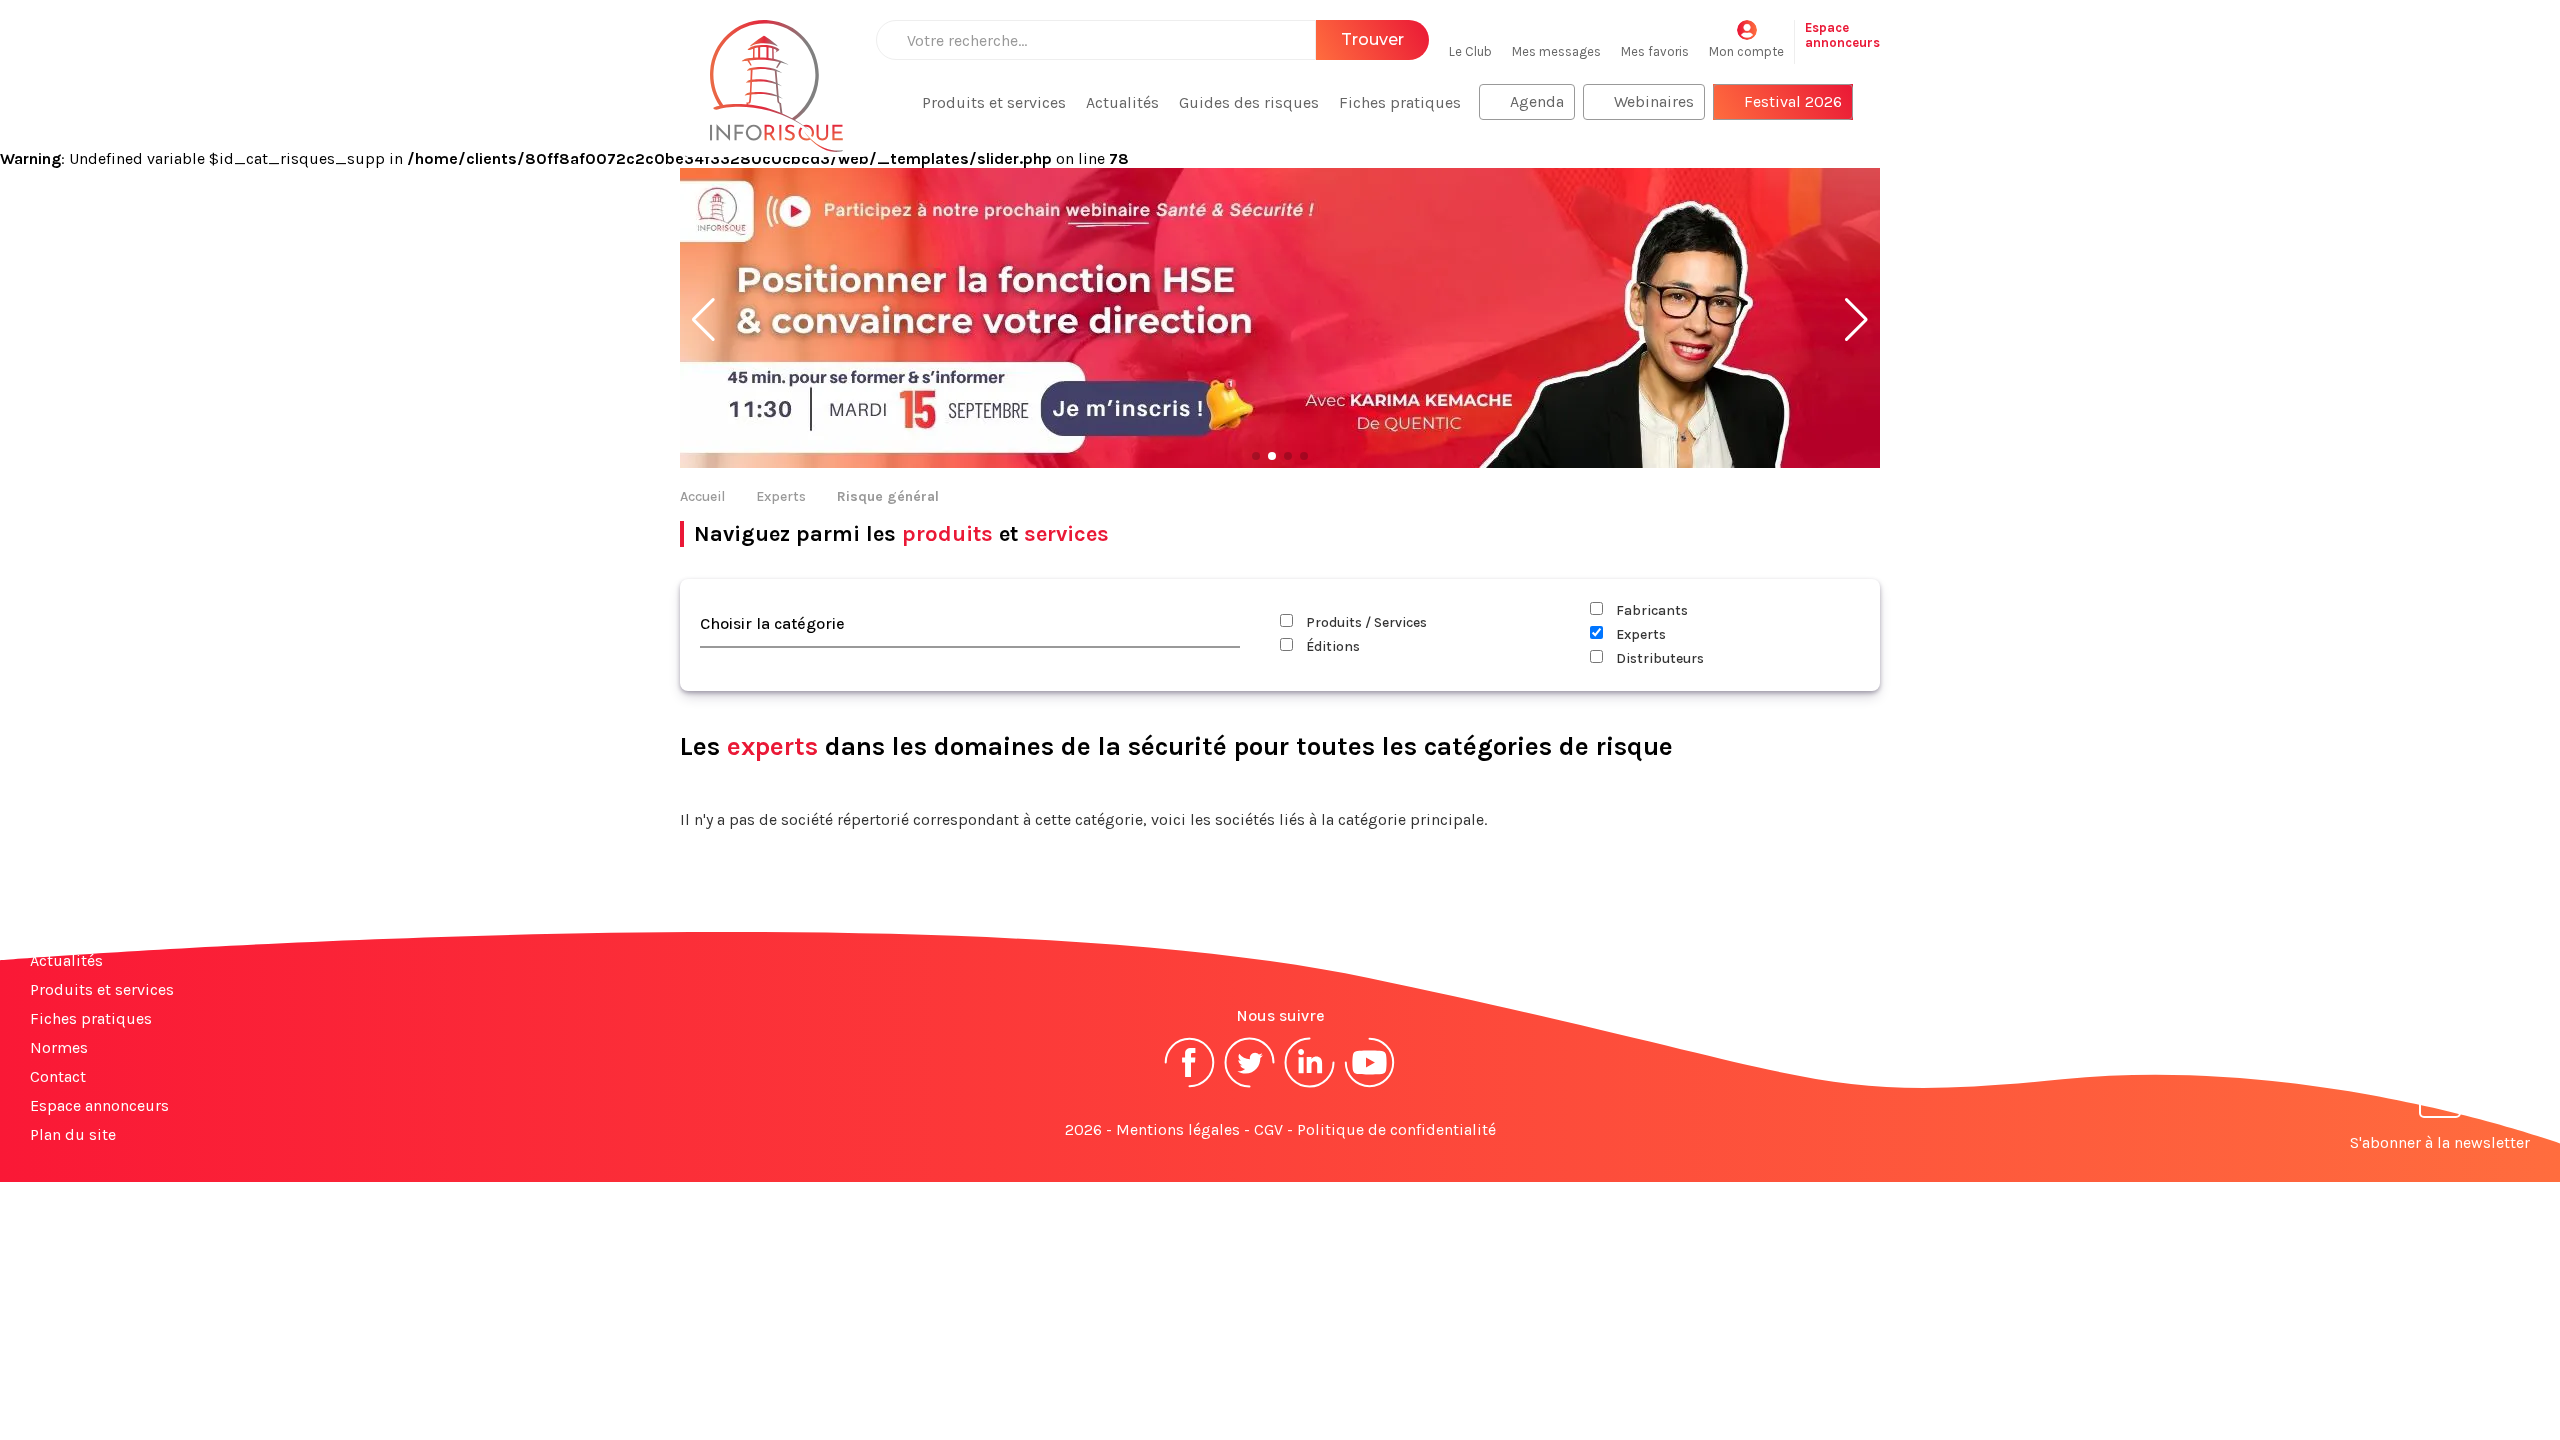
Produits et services (994, 102)
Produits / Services (1365, 622)
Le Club (1470, 51)
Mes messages (1556, 51)
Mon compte (1746, 51)
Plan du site (73, 1134)
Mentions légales (1178, 1129)
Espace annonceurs (99, 1105)
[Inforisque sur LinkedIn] (1310, 1085)
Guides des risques (1249, 102)
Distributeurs (1658, 658)
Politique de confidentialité (1396, 1129)
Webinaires (1654, 101)
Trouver (1372, 39)
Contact (58, 1076)
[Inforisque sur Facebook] (1190, 1085)
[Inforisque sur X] (1250, 1085)
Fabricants (1650, 610)
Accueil (702, 496)
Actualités (1122, 102)
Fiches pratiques (1400, 102)
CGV (1268, 1129)
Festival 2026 (1793, 101)
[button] (703, 320)
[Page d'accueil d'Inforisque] (776, 75)
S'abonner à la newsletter (2440, 1142)
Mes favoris (1655, 51)
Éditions (1331, 646)
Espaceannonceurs (1842, 35)
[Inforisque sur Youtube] (1370, 1085)
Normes (59, 1047)
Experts (781, 496)
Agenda (1537, 101)
